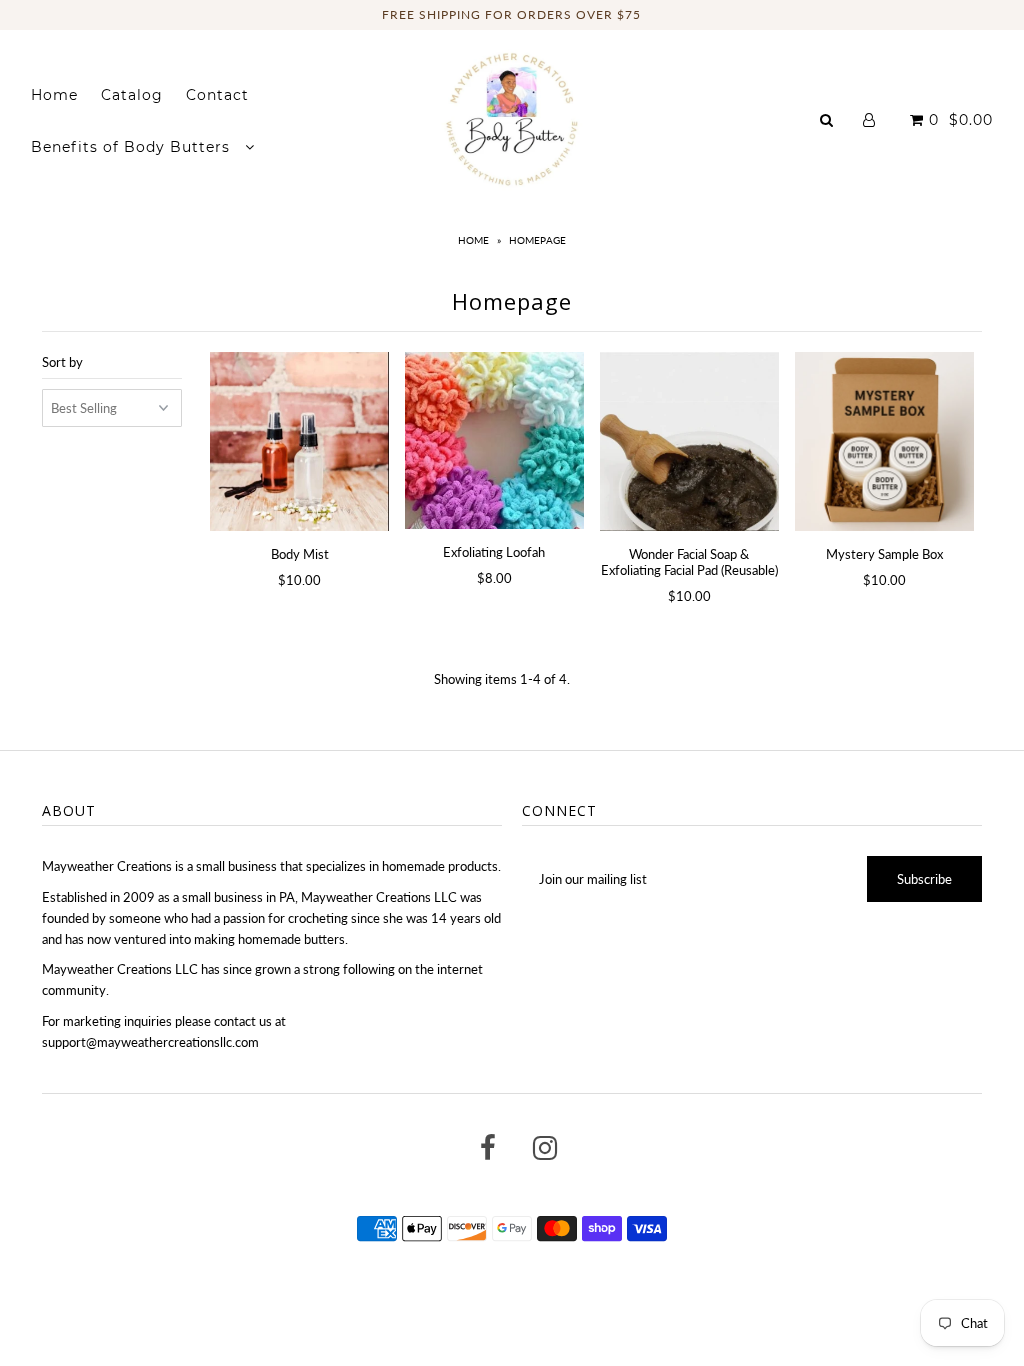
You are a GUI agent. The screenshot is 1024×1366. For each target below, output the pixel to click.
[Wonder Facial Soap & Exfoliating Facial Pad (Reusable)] (689, 441)
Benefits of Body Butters (133, 147)
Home (54, 95)
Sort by (62, 362)
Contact (217, 95)
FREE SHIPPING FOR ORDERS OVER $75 (511, 14)
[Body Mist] (299, 441)
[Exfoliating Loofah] (494, 441)
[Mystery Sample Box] (884, 441)
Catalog (132, 95)
